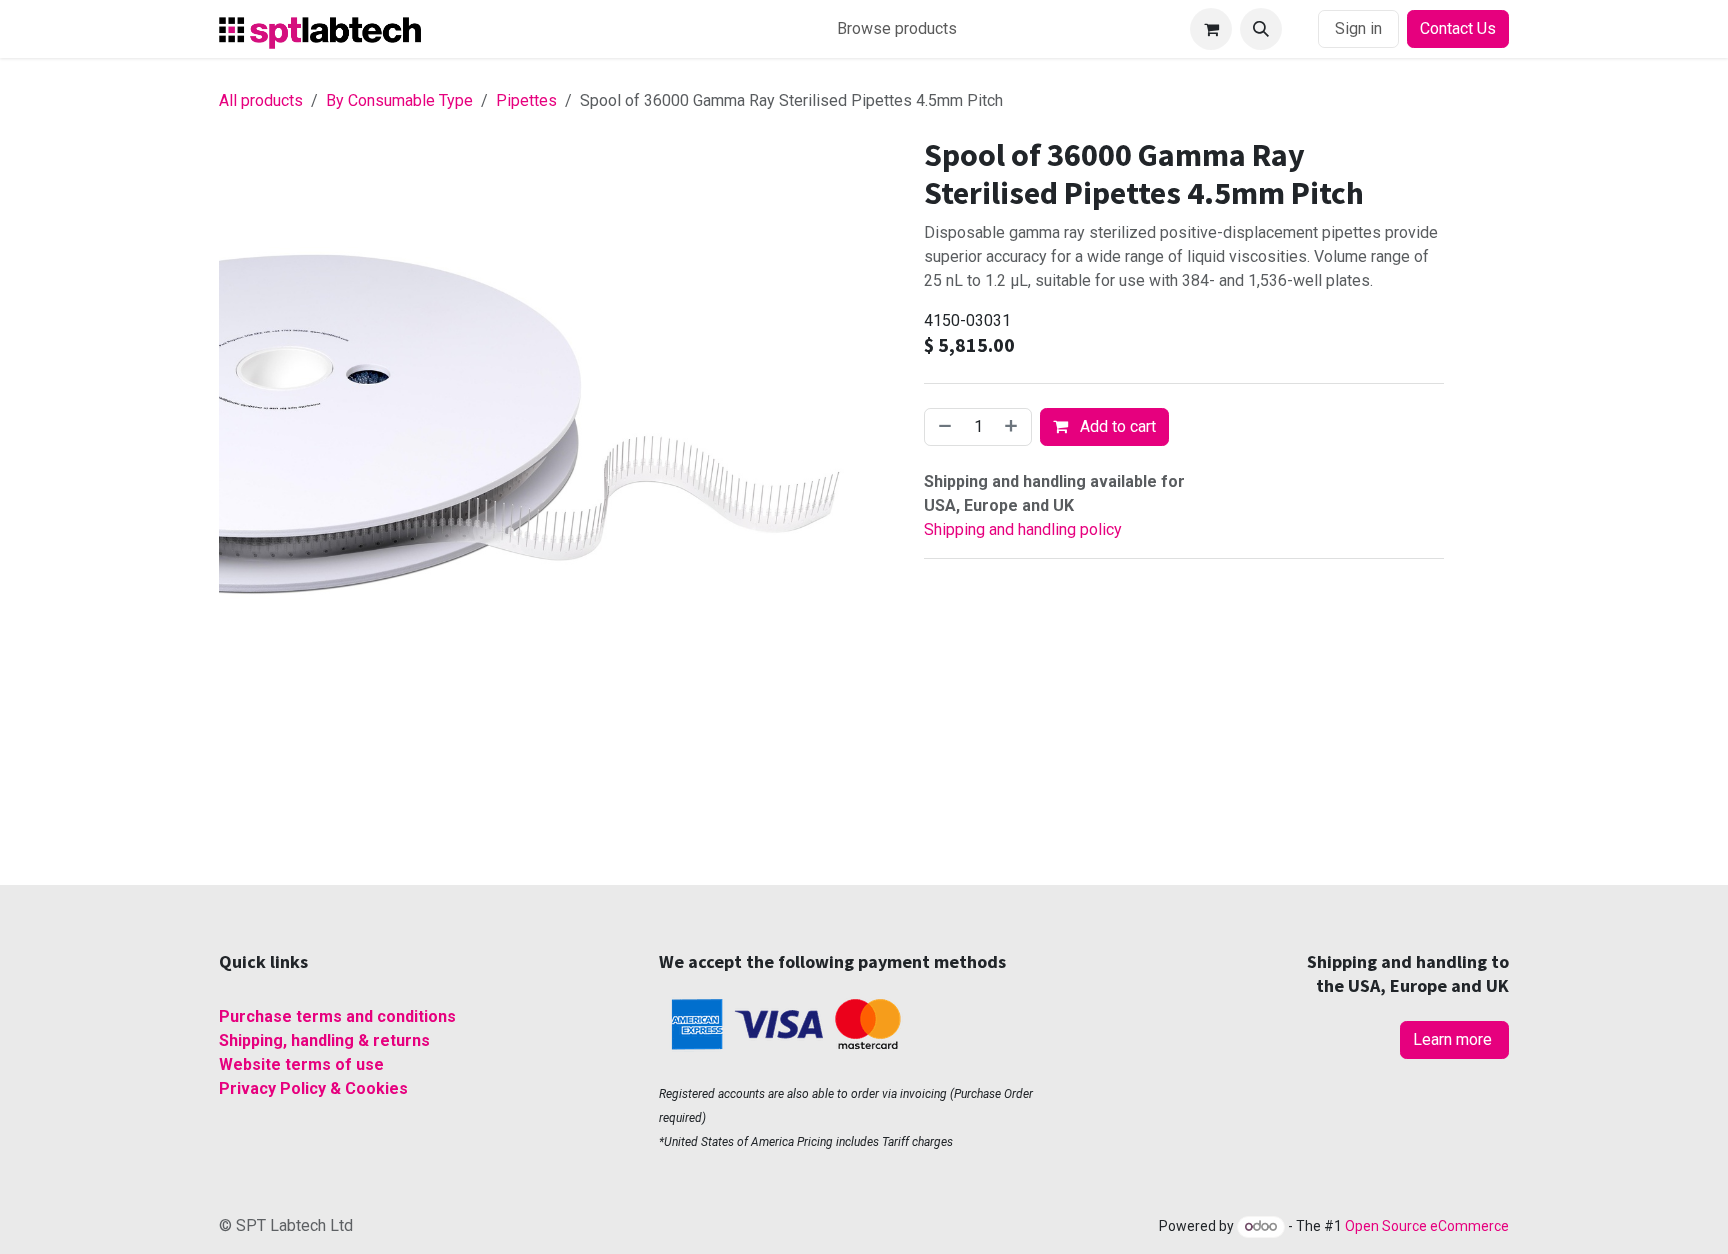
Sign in (1358, 28)
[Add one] (1013, 427)
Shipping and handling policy (1023, 529)
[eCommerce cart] (1211, 29)
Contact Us (1458, 28)
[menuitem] (897, 29)
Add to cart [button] (1116, 426)
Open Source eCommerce (1427, 1226)
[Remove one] (943, 427)
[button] (1261, 29)
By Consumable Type (399, 100)
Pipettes (526, 100)
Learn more (1454, 1039)
